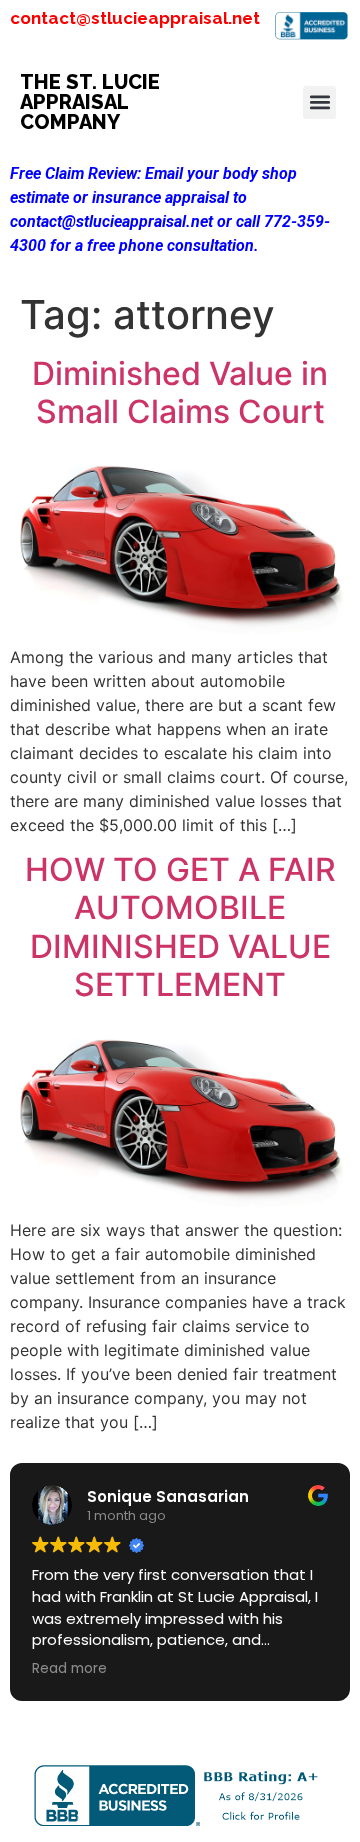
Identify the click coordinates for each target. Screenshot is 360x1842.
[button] (319, 102)
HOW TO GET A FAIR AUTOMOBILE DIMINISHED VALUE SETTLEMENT (180, 927)
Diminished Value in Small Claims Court (180, 392)
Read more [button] (69, 1669)
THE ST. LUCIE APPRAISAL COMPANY (90, 102)
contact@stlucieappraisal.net (135, 18)
